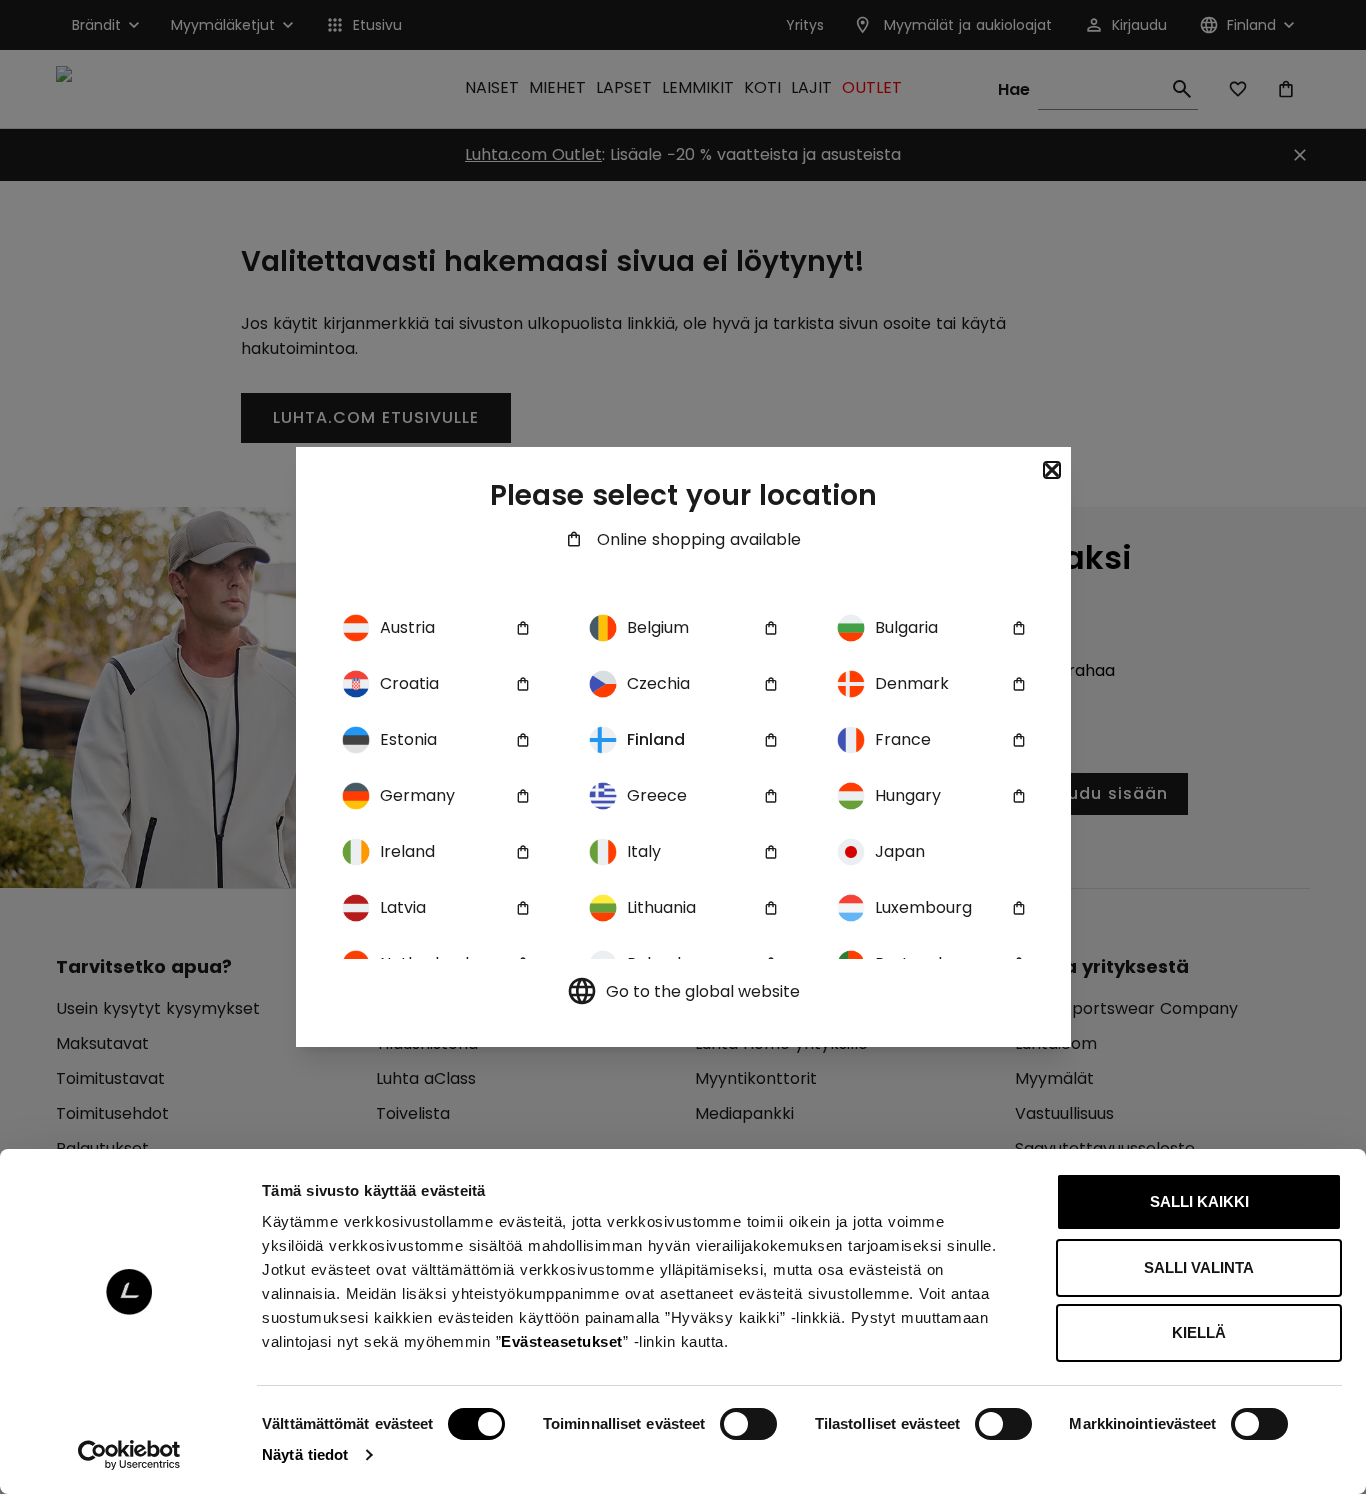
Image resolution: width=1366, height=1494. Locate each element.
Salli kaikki (1199, 1201)
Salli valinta (1199, 1267)
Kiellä (1199, 1332)
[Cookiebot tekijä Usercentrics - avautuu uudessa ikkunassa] (129, 1455)
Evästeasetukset (562, 1341)
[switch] (748, 1424)
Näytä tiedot (305, 1454)
